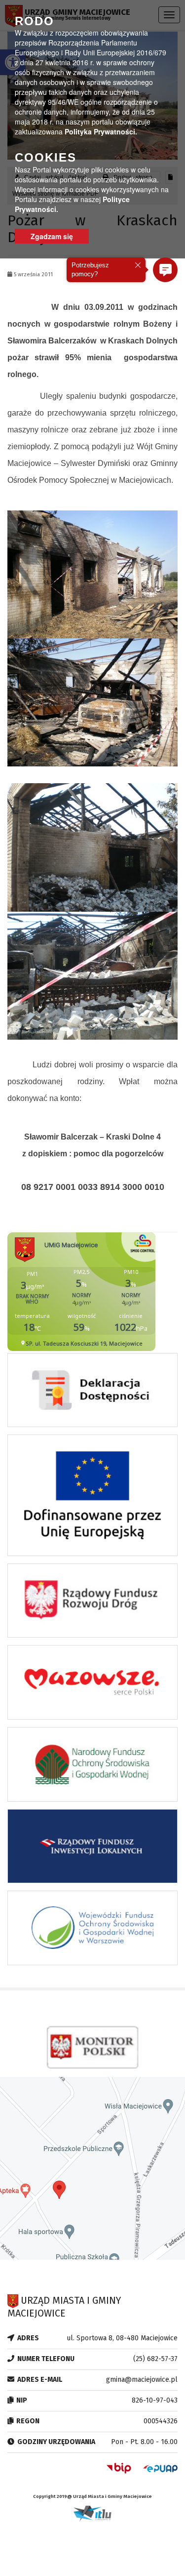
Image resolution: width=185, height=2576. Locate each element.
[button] (165, 270)
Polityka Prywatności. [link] (101, 131)
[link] (92, 1393)
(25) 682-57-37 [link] (155, 2359)
